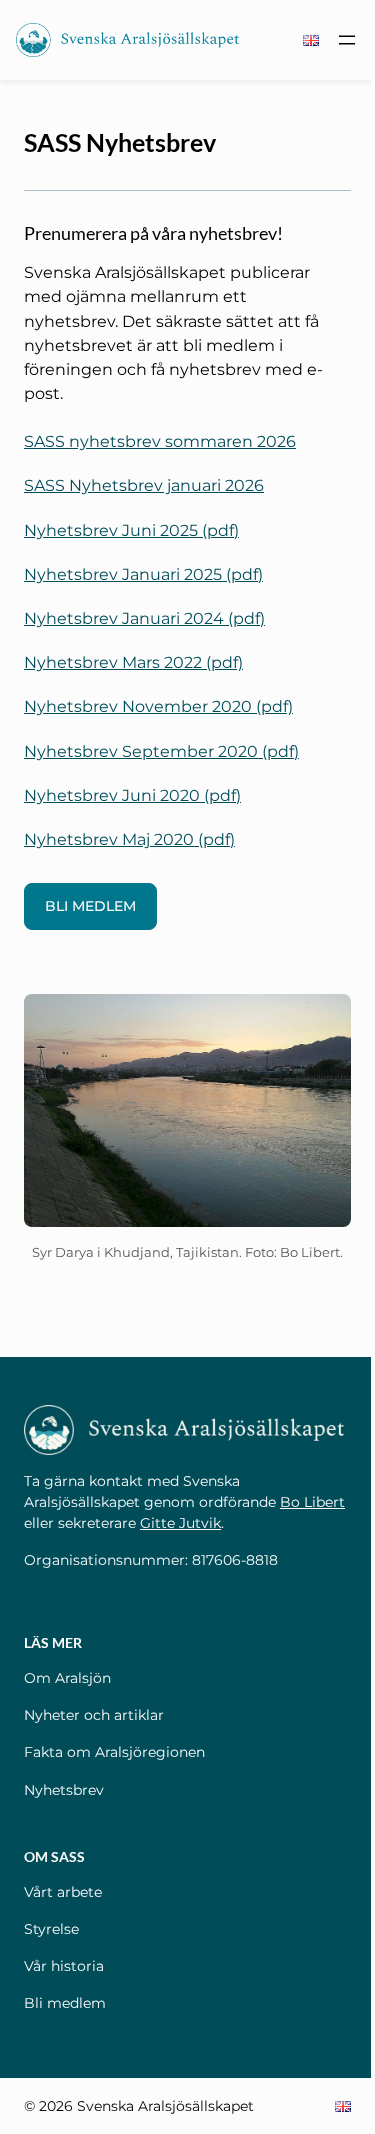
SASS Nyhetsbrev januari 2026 (144, 485)
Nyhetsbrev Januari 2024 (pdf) (144, 618)
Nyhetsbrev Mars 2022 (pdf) (133, 662)
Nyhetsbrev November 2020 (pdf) (158, 706)
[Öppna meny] (347, 40)
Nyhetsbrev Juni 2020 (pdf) (132, 795)
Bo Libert (312, 1502)
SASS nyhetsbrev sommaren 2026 (160, 441)
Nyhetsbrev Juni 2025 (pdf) (131, 530)
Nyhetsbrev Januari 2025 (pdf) (143, 574)
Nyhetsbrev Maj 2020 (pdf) (129, 839)
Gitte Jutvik (180, 1523)
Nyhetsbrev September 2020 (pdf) (161, 751)
